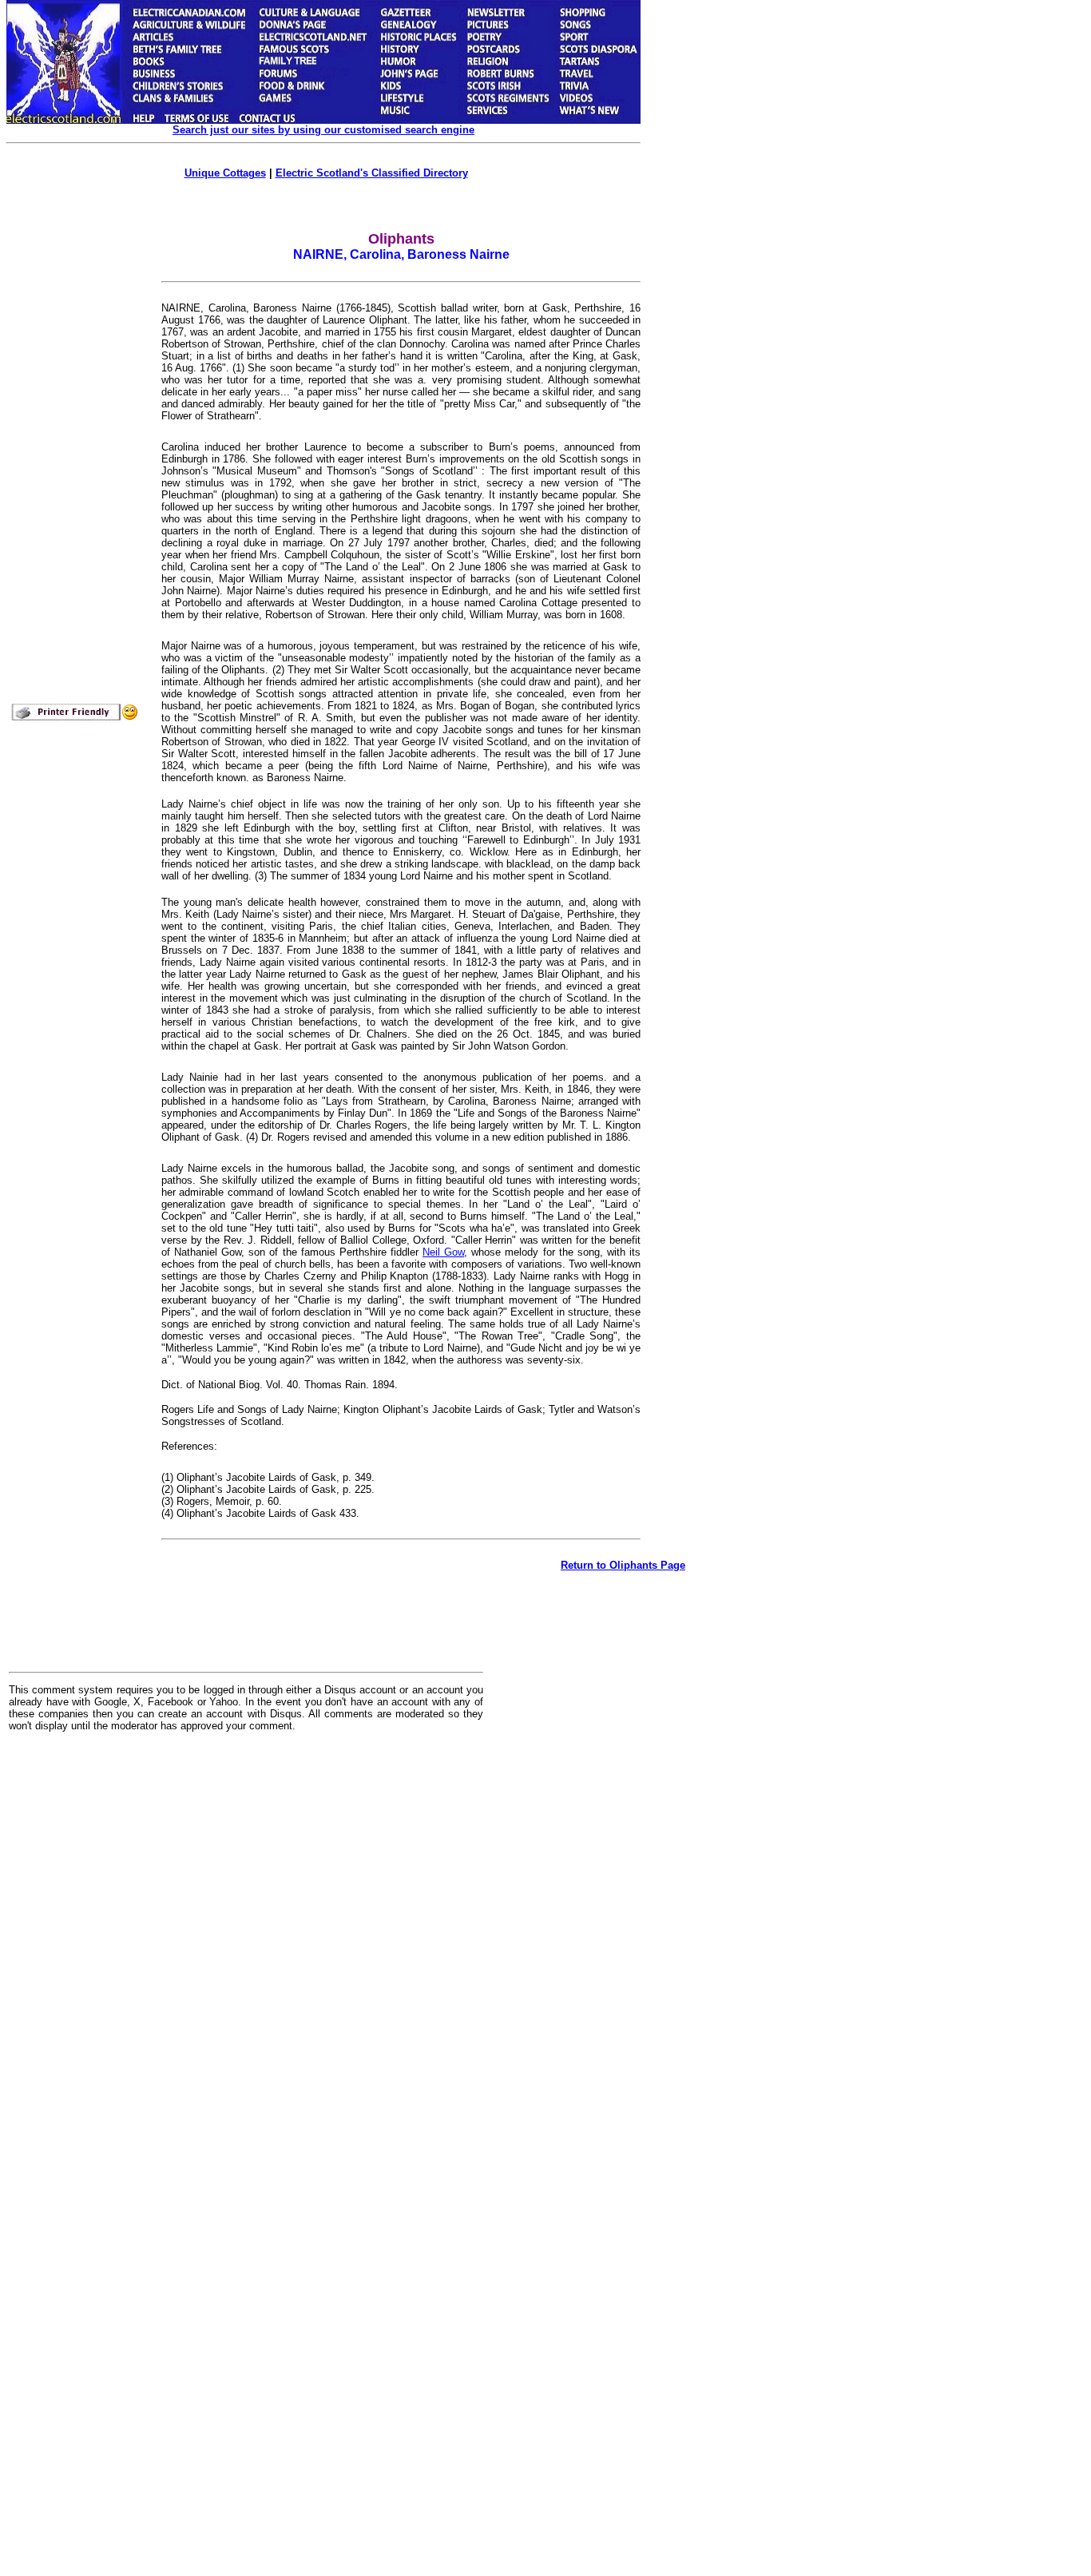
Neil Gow (443, 1252)
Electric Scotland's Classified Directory (372, 173)
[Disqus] (246, 1942)
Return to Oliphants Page (623, 1565)
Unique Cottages (225, 173)
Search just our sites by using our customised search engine (323, 130)
